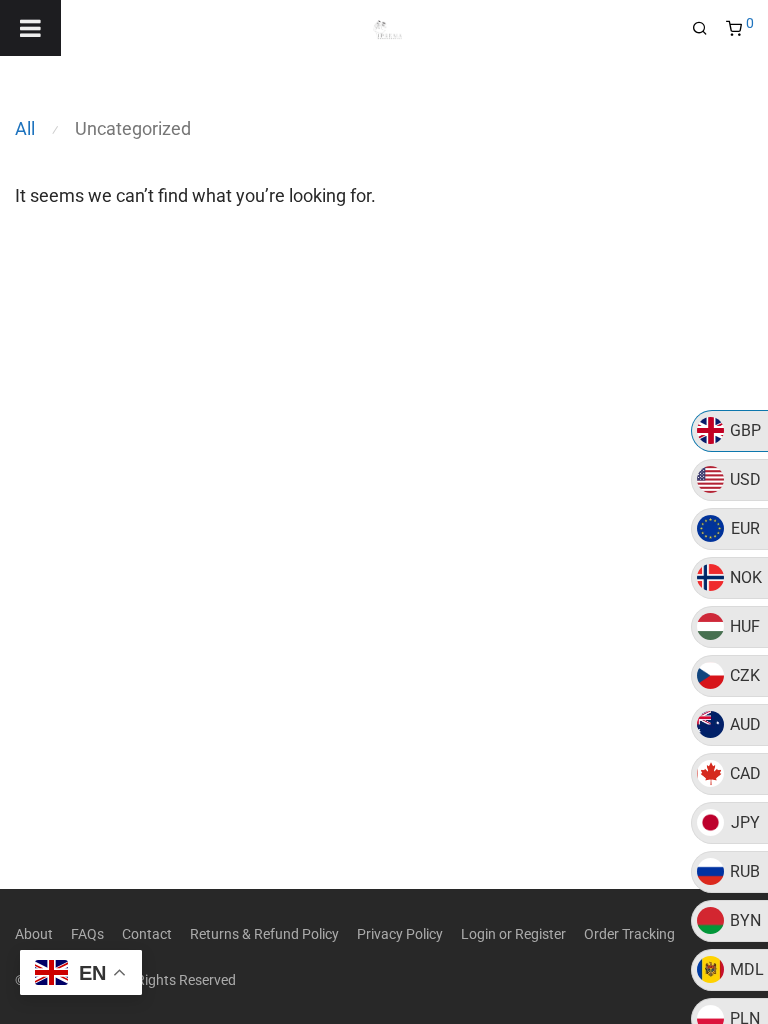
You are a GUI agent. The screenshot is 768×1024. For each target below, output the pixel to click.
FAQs (87, 934)
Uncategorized (133, 128)
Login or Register (513, 934)
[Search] (707, 29)
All (25, 128)
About (34, 934)
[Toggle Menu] (30, 28)
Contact (147, 934)
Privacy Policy (400, 934)
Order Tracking (629, 934)
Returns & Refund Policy (264, 934)
